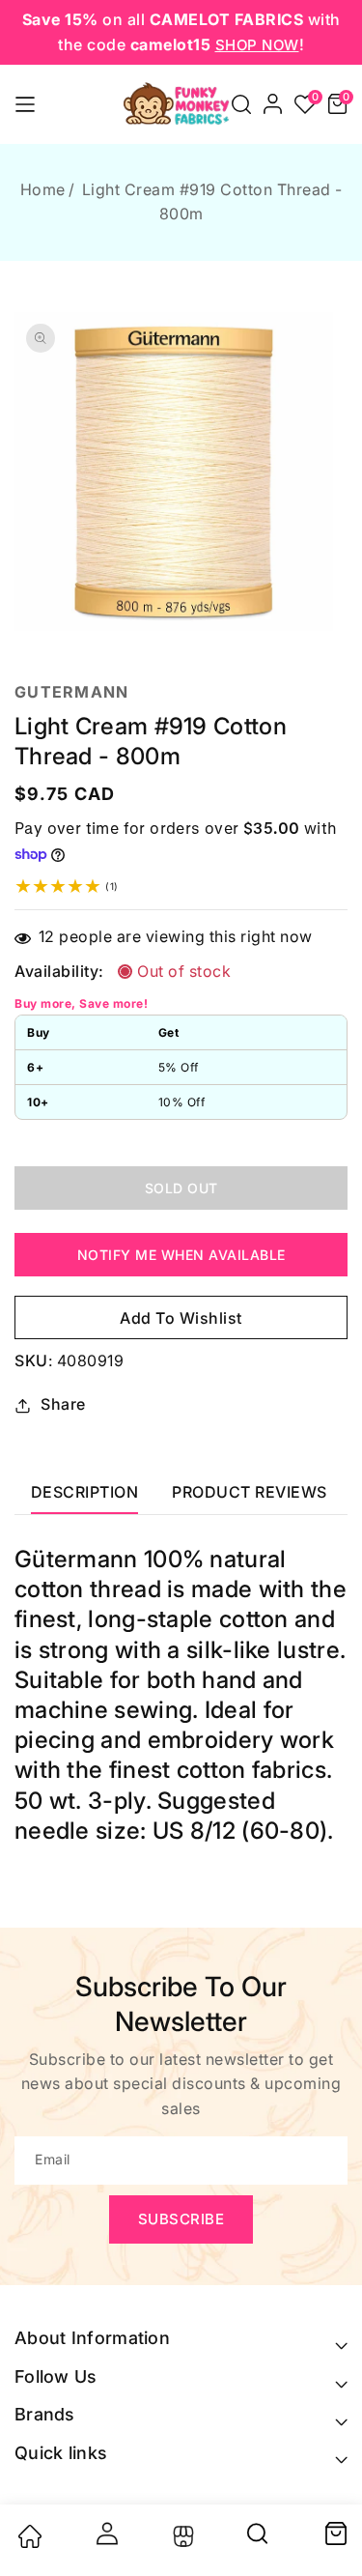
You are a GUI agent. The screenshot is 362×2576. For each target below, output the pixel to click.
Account (105, 2533)
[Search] (259, 2540)
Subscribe (181, 2219)
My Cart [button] (335, 2533)
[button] (241, 104)
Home (43, 189)
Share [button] (63, 1404)
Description (85, 1492)
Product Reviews (250, 1492)
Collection (181, 2536)
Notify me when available (181, 1255)
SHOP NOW (257, 45)
